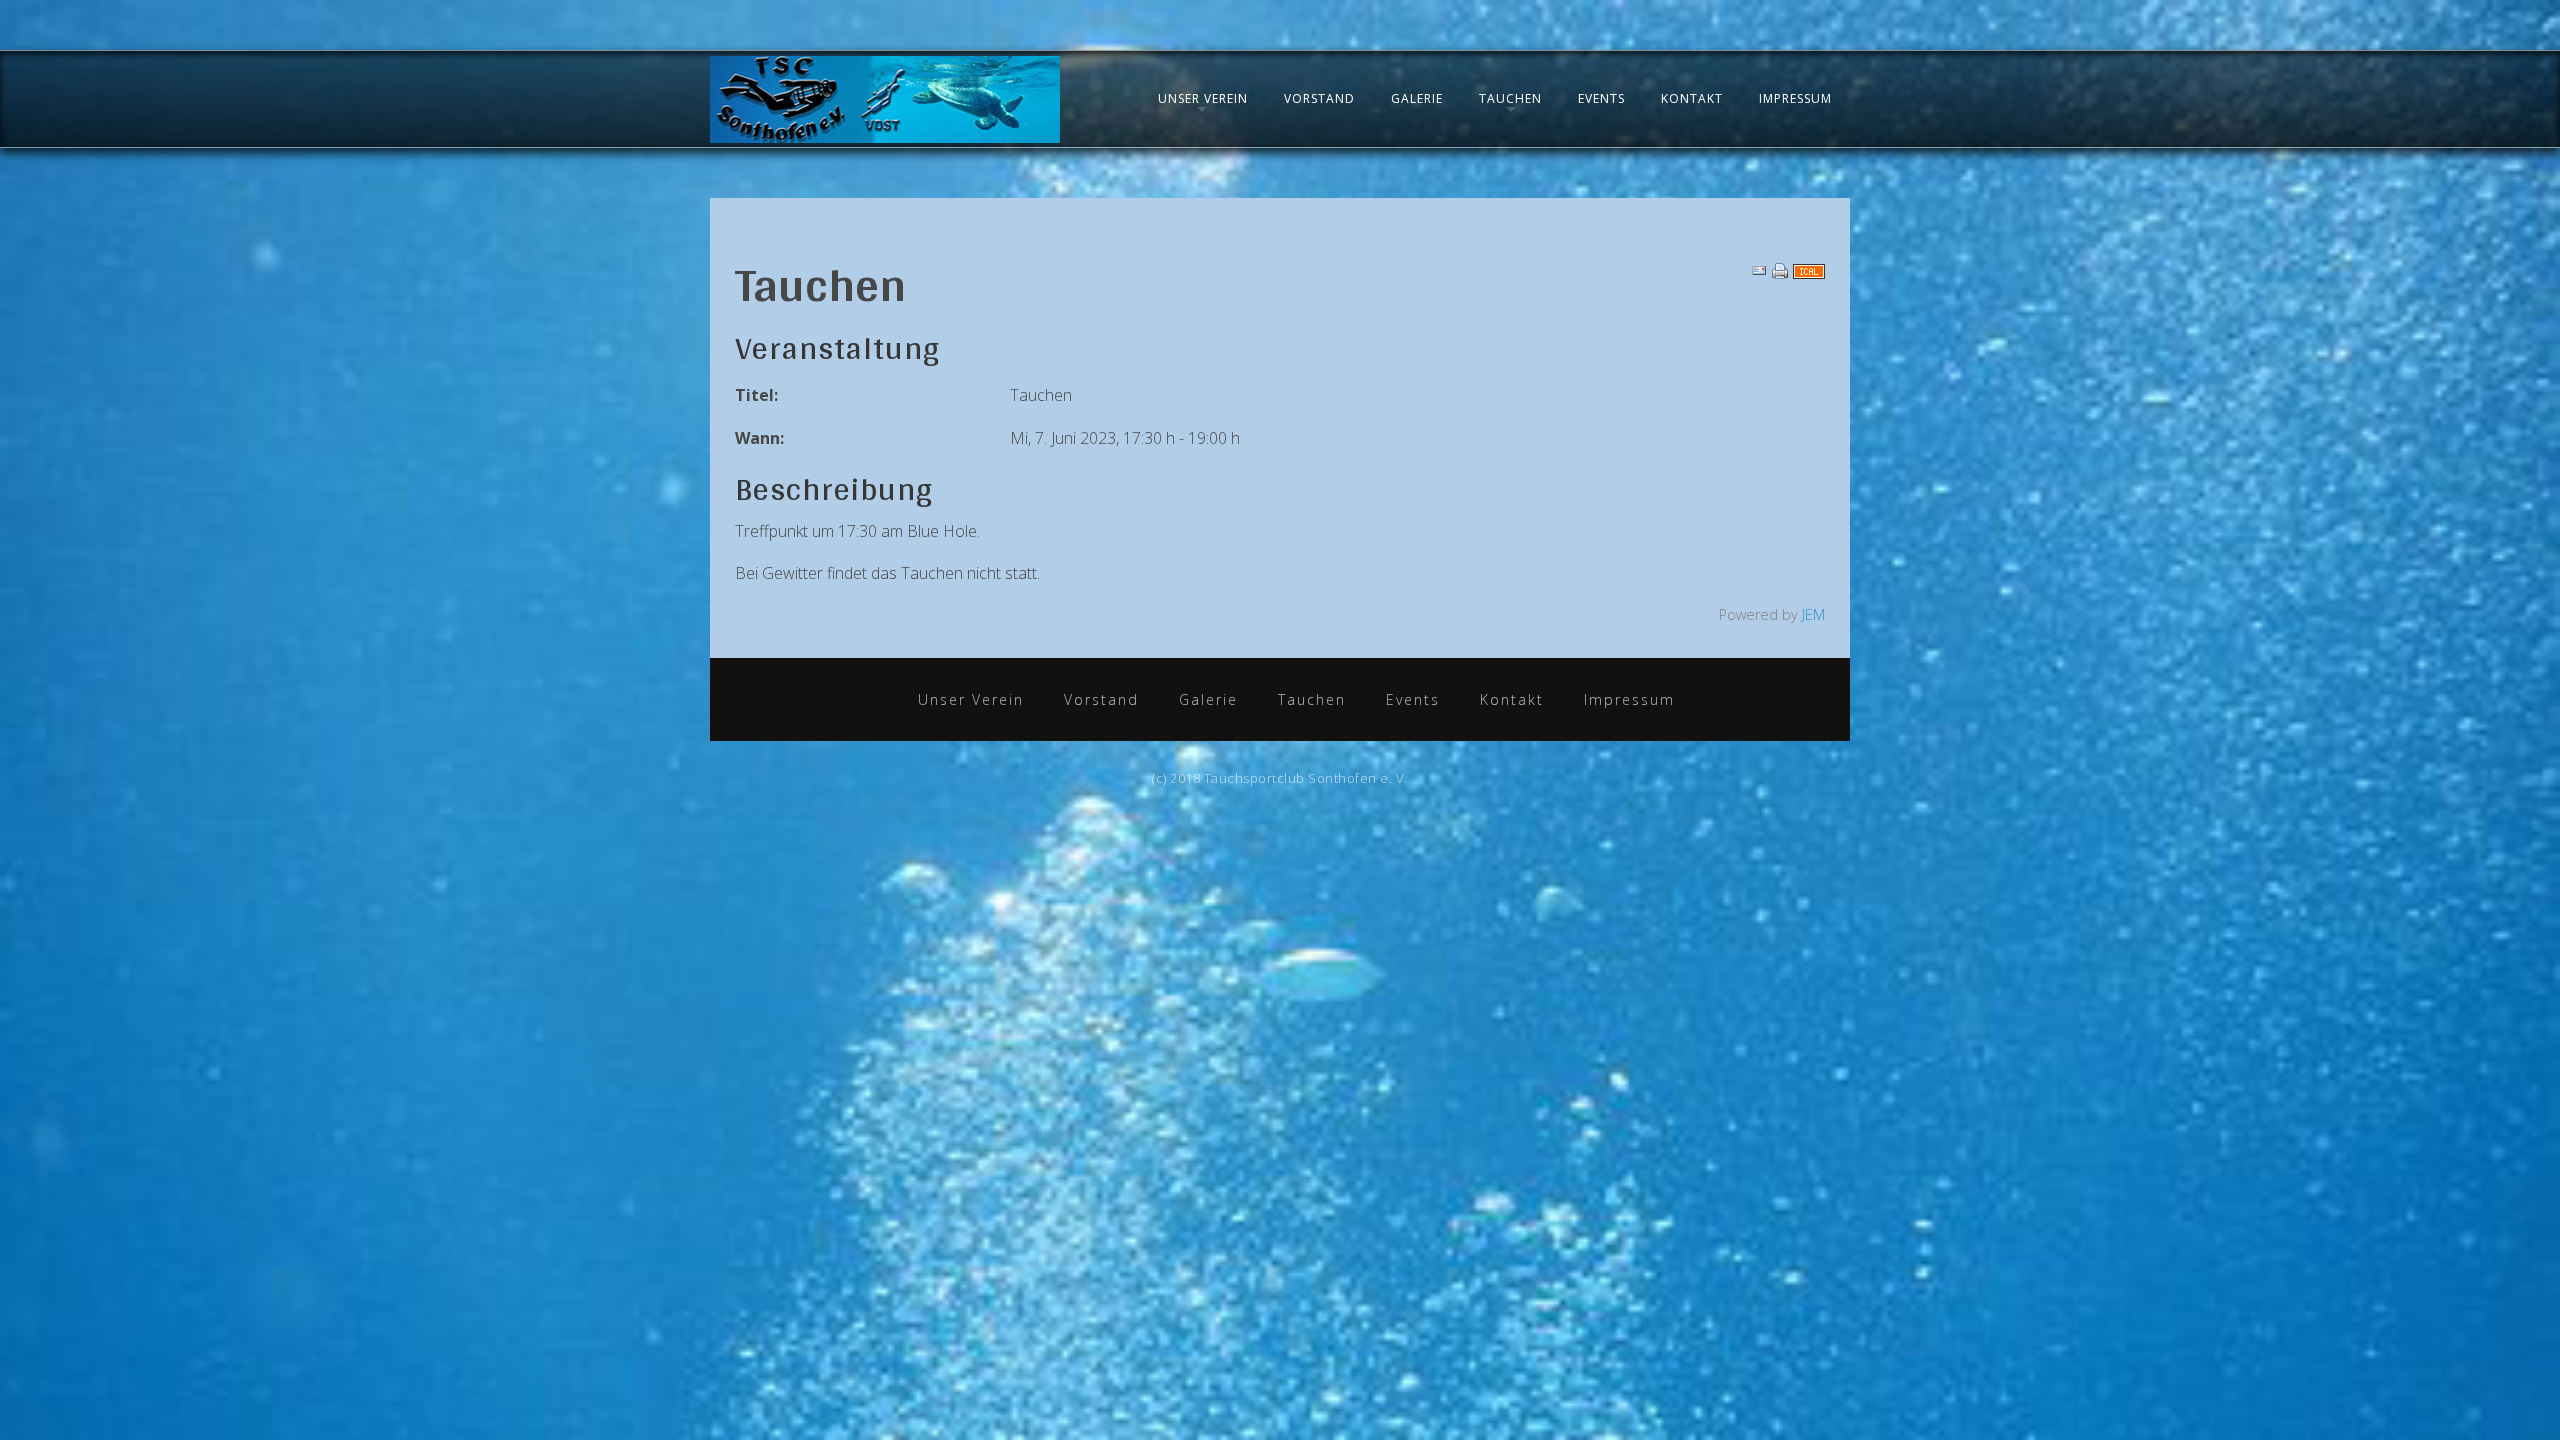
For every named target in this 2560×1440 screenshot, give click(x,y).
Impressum (1795, 98)
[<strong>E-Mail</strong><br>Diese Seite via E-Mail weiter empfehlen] (1759, 270)
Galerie (1417, 98)
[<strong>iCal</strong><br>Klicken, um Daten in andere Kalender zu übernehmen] (1809, 270)
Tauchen (1510, 98)
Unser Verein (1203, 98)
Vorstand (1319, 98)
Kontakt (1692, 98)
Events (1601, 98)
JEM (1813, 614)
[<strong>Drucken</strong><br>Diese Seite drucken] (1780, 270)
